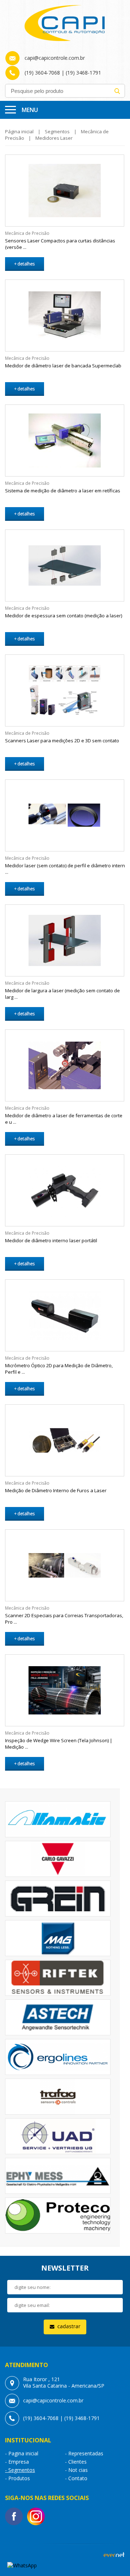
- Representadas (84, 2453)
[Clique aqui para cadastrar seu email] (65, 2327)
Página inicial (19, 131)
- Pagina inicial (22, 2453)
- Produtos (18, 2478)
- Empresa (17, 2462)
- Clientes (76, 2462)
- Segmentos (20, 2470)
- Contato (76, 2478)
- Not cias (76, 2470)
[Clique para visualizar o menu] (10, 110)
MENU (30, 110)
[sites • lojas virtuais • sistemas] (114, 2556)
